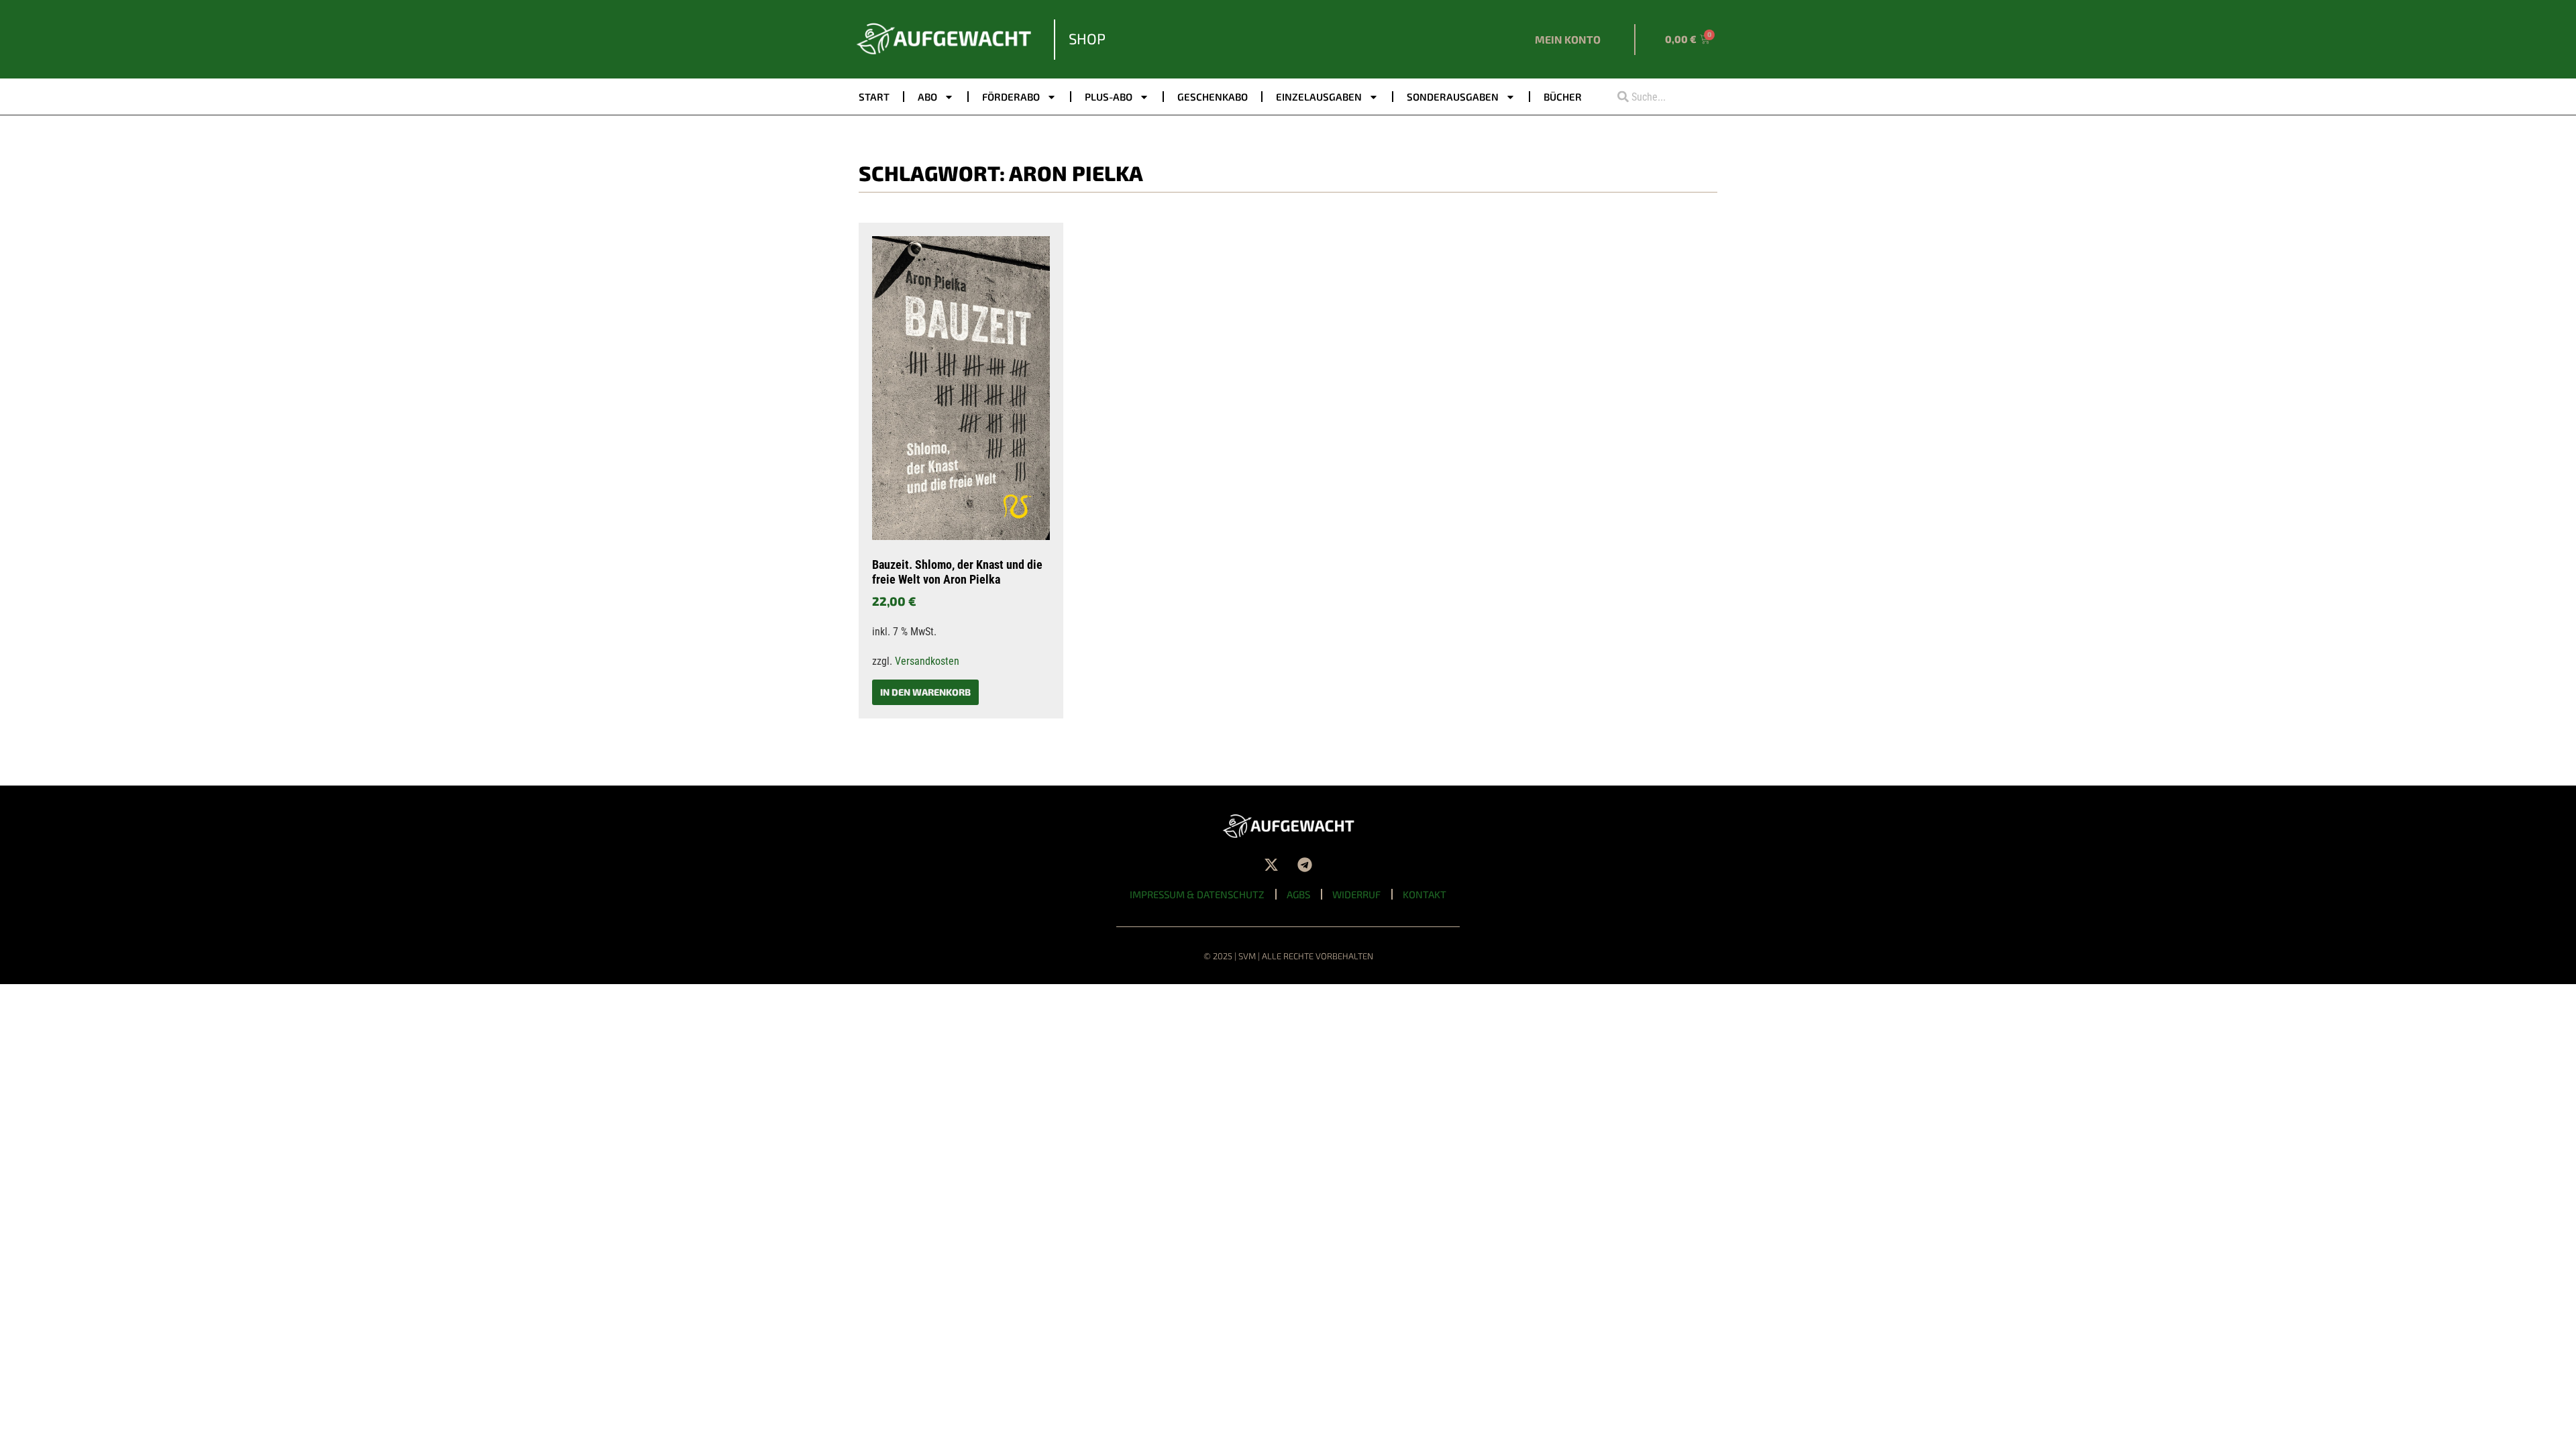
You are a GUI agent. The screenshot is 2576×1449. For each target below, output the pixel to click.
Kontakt (1425, 894)
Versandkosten (927, 661)
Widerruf (1356, 894)
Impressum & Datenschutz (1197, 894)
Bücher (1563, 97)
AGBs (1298, 894)
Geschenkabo (1213, 97)
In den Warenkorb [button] (925, 692)
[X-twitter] (1271, 865)
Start (874, 97)
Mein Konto (1568, 39)
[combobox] (1662, 97)
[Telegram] (1305, 865)
